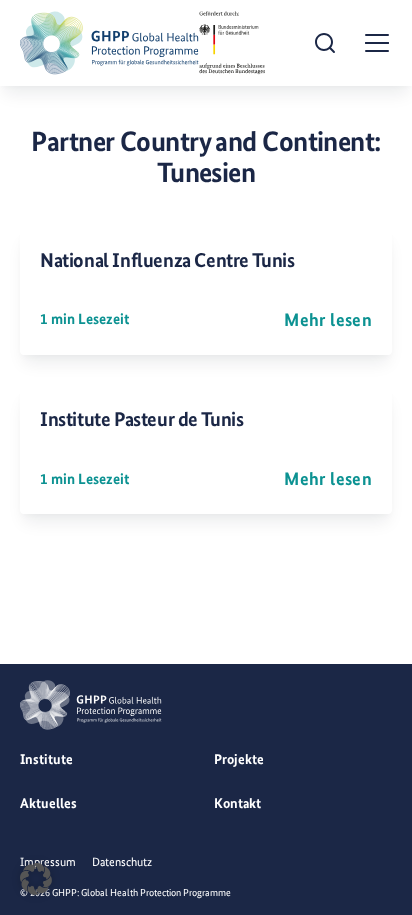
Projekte (239, 759)
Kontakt (237, 803)
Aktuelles (48, 803)
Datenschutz (122, 862)
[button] (36, 879)
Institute (46, 759)
